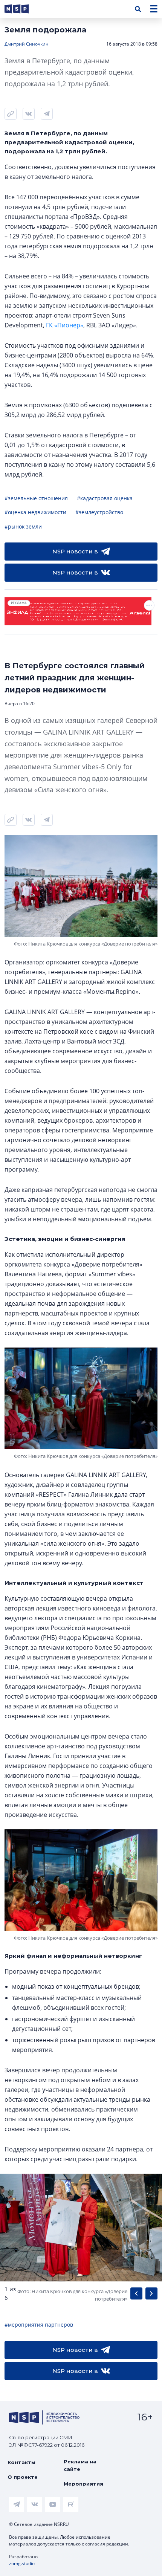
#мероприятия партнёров (39, 2325)
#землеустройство (99, 512)
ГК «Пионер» (65, 325)
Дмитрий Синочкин (27, 44)
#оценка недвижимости (35, 512)
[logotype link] (23, 9)
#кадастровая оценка (105, 498)
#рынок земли (23, 526)
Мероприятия (83, 2484)
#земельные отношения (36, 498)
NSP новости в (75, 551)
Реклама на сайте (80, 2465)
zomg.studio (22, 2563)
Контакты (21, 2462)
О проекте (23, 2477)
